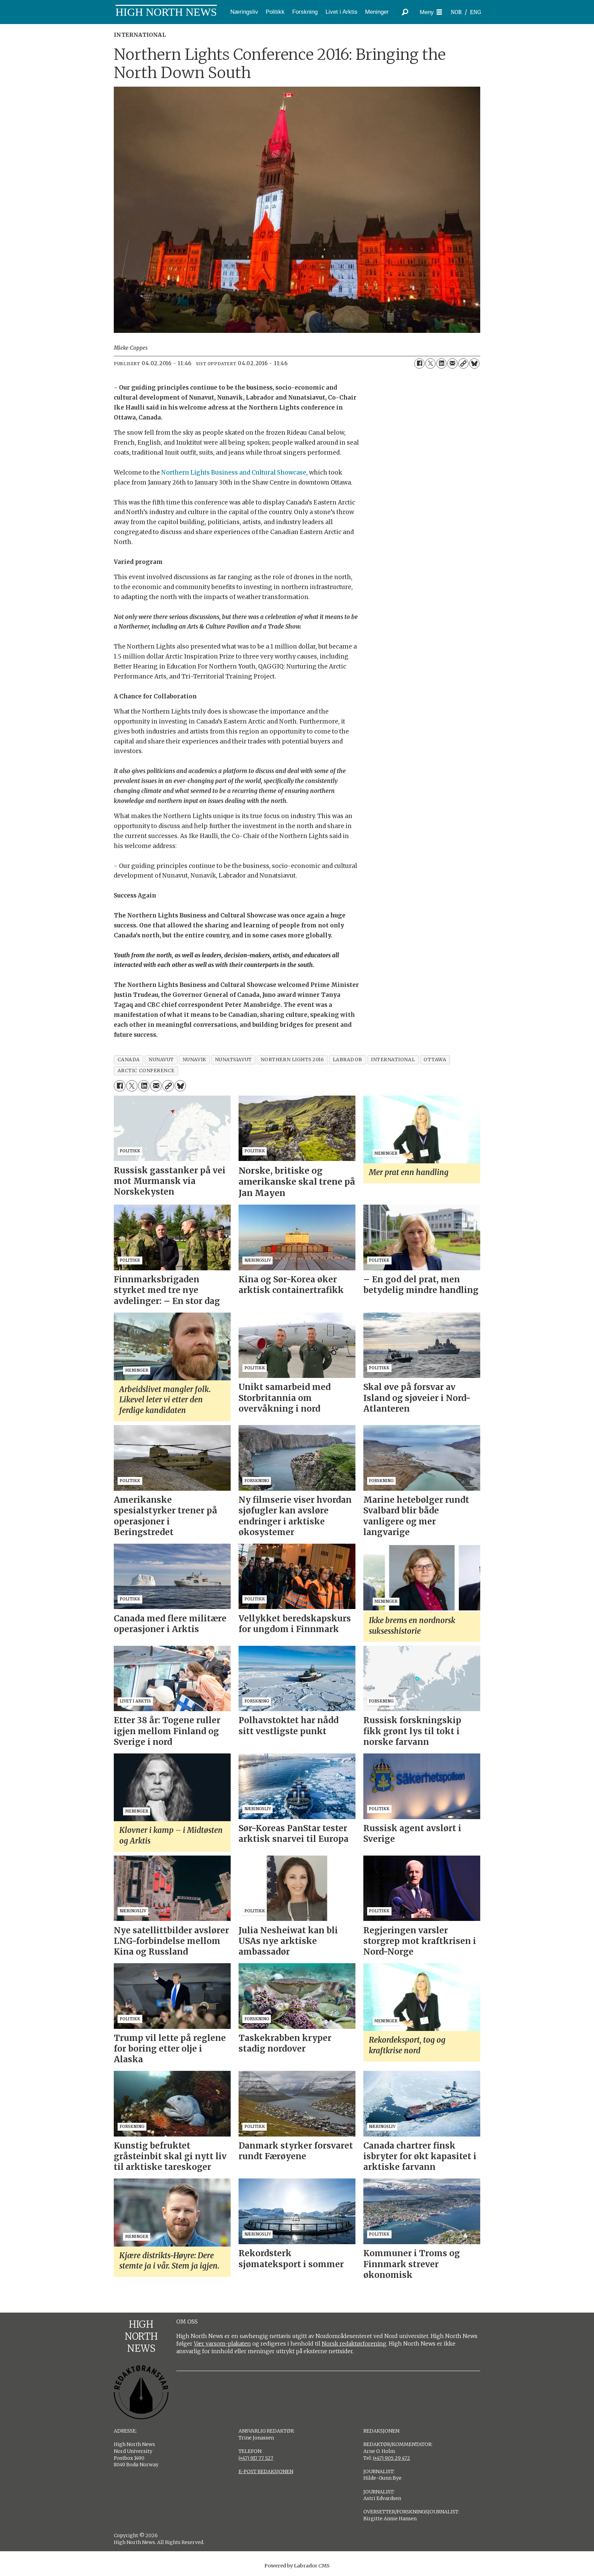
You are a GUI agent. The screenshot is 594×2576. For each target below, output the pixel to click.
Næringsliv (244, 12)
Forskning (305, 12)
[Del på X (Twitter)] (430, 363)
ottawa (435, 1060)
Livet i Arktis (342, 12)
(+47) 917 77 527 (256, 2458)
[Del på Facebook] (419, 363)
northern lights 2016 (292, 1060)
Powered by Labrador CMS (297, 2566)
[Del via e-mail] (452, 363)
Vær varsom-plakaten (222, 2344)
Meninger (377, 12)
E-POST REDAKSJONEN (266, 2471)
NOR (456, 12)
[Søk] (405, 12)
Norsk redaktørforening (354, 2344)
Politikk (275, 12)
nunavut (161, 1060)
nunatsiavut (233, 1060)
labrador (348, 1060)
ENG (476, 12)
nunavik (194, 1060)
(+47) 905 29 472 (392, 2458)
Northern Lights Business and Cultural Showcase (234, 472)
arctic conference (146, 1071)
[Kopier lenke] (463, 363)
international (393, 1060)
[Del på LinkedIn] (441, 363)
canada (129, 1060)
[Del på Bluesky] (474, 363)
